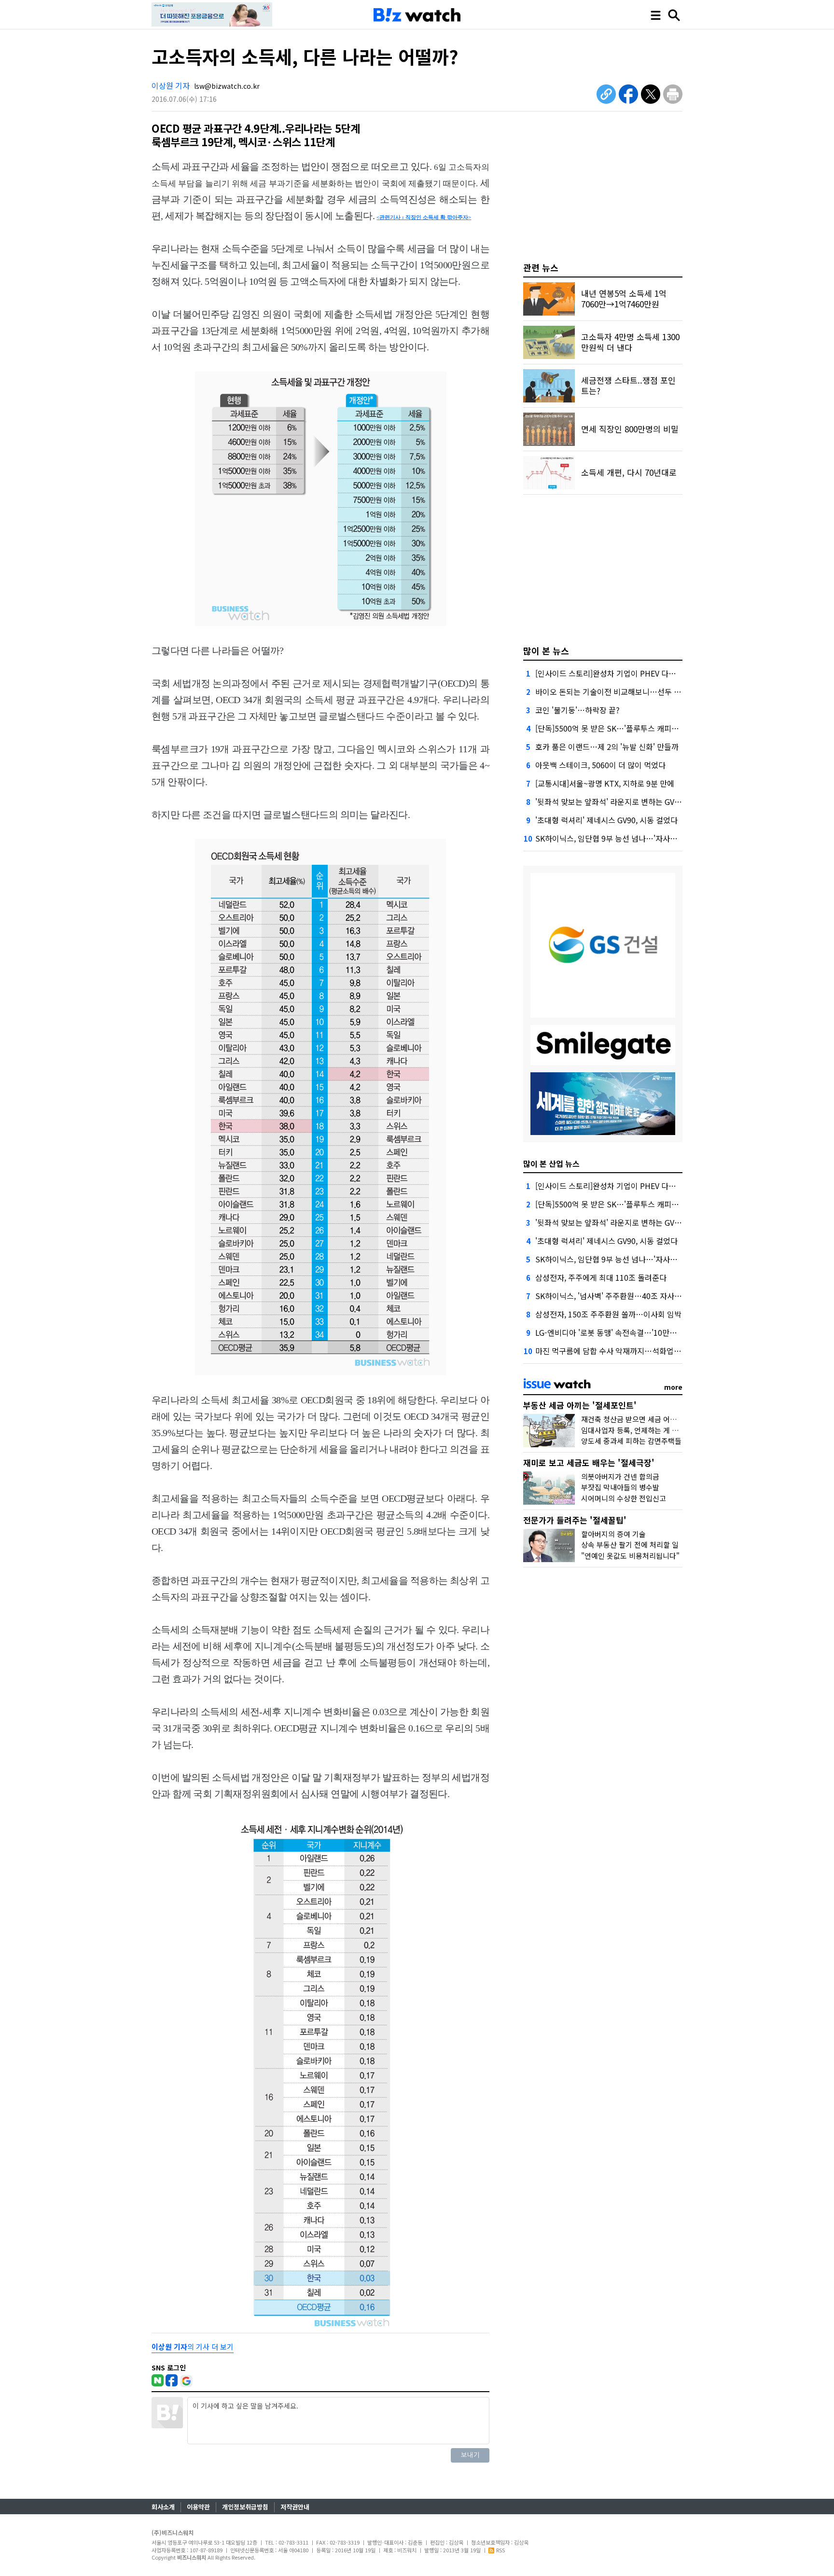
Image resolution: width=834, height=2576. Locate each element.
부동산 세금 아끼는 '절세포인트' (580, 1405)
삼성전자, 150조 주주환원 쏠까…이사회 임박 (608, 1314)
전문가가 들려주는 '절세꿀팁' (575, 1520)
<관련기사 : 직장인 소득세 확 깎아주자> (424, 217)
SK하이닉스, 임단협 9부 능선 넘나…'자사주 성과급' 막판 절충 (635, 838)
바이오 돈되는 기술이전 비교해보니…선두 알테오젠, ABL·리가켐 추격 (648, 692)
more (673, 1387)
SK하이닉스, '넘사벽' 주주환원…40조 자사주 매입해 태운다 (632, 1296)
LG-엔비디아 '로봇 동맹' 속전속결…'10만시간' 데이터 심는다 (634, 1332)
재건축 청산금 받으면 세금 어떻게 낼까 (640, 1419)
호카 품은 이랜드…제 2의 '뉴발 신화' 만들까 (607, 747)
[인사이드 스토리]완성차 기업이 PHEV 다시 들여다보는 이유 (633, 673)
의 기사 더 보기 (193, 2347)
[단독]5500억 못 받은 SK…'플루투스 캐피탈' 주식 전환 (624, 728)
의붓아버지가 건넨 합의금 (620, 1476)
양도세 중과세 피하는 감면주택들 (631, 1441)
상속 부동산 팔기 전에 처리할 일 (630, 1544)
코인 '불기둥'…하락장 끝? (577, 710)
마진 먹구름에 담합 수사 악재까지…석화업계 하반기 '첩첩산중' (637, 1351)
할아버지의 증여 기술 (613, 1534)
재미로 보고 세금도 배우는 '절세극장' (589, 1462)
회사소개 (163, 2507)
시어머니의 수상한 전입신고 (624, 1498)
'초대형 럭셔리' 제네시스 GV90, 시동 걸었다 (606, 820)
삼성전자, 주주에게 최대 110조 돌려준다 (601, 1277)
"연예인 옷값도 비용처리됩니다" (630, 1556)
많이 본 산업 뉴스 (551, 1163)
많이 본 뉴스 (546, 651)
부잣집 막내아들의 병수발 (620, 1487)
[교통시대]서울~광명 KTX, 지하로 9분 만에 (605, 783)
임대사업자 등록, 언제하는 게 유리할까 (640, 1430)
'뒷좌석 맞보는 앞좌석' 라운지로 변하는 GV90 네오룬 (621, 802)
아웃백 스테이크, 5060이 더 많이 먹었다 (600, 765)
